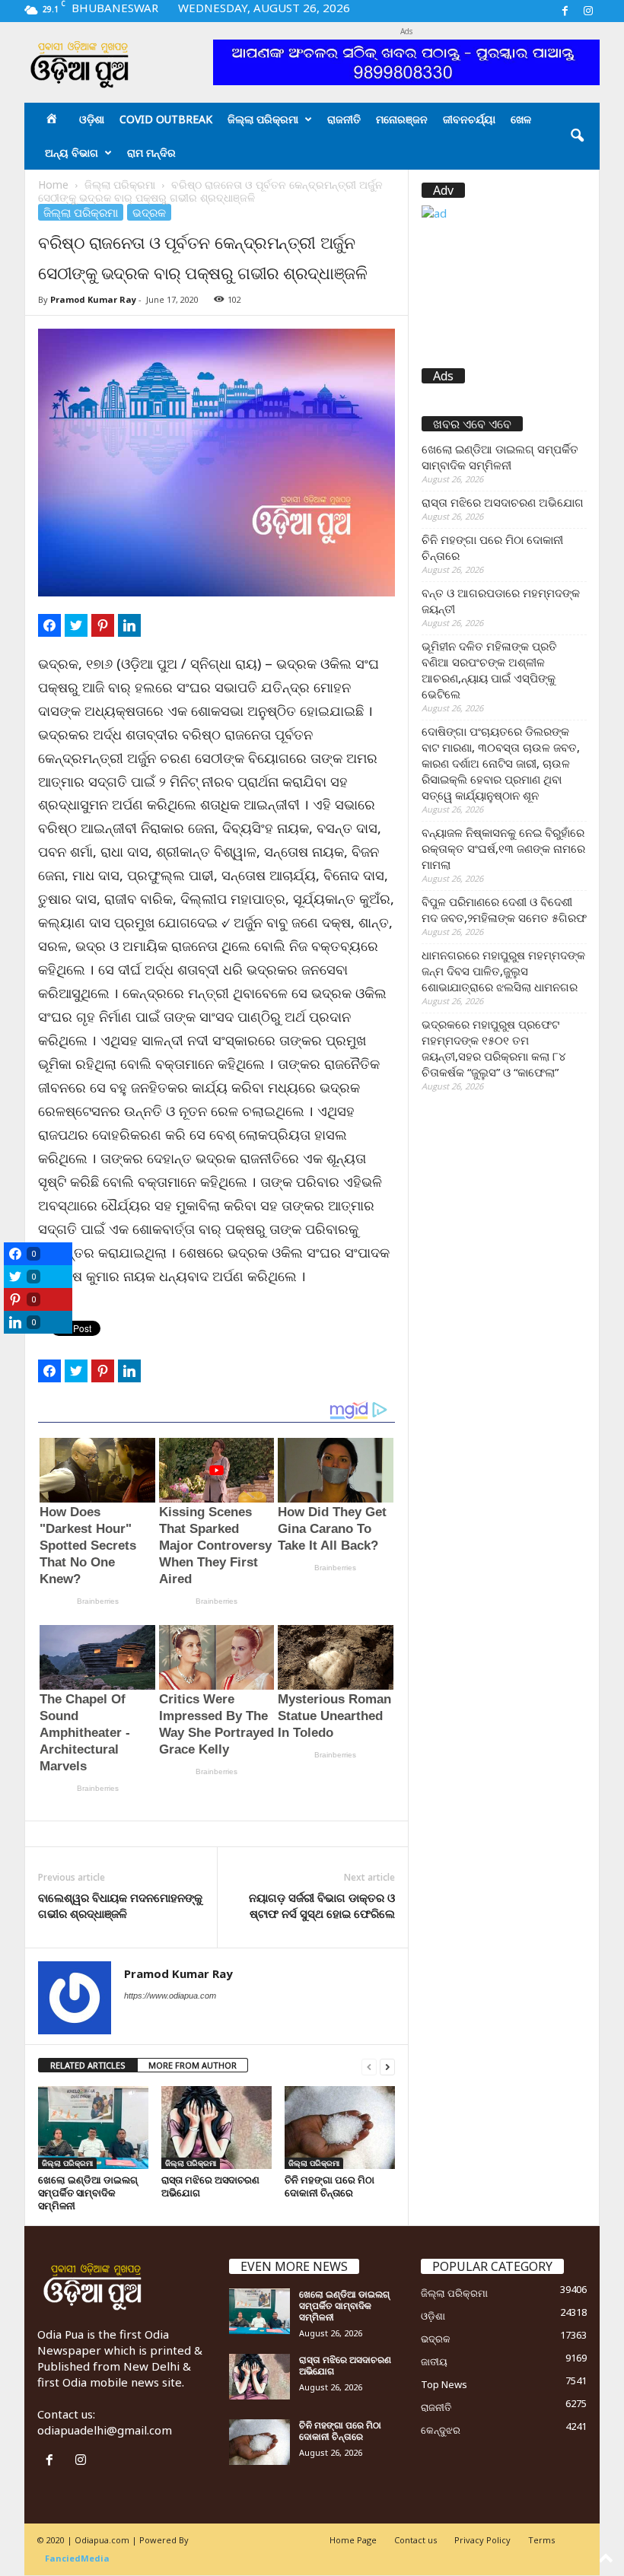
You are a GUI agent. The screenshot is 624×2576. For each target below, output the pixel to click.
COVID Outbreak (166, 119)
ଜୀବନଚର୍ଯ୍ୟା (469, 119)
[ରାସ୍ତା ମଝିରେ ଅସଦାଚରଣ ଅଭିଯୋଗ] (216, 2127)
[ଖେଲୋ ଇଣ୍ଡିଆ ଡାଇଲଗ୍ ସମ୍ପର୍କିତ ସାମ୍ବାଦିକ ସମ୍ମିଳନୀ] (93, 2127)
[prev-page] (369, 2066)
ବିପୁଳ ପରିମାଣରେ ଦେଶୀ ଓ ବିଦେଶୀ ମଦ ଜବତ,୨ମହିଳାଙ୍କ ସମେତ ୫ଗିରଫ (504, 910)
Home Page (353, 2540)
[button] (577, 136)
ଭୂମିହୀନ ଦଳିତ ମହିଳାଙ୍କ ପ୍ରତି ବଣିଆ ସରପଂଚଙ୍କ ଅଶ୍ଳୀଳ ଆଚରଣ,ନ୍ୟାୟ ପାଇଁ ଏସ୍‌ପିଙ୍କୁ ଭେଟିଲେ (489, 670)
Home (53, 184)
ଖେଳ (521, 119)
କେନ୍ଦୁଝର (441, 2430)
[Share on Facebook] (49, 625)
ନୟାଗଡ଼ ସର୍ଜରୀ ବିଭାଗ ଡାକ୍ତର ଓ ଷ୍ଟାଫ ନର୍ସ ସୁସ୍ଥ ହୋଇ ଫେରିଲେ (322, 1905)
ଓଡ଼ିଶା (92, 119)
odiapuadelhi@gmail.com (105, 2430)
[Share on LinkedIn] (129, 625)
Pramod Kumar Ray (93, 299)
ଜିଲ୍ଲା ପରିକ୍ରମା (263, 119)
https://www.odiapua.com (170, 1996)
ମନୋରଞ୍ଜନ (402, 119)
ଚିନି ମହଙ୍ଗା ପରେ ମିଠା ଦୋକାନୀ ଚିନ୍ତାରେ (330, 2186)
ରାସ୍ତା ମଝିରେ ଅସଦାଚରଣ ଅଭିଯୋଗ (210, 2186)
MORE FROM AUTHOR (193, 2065)
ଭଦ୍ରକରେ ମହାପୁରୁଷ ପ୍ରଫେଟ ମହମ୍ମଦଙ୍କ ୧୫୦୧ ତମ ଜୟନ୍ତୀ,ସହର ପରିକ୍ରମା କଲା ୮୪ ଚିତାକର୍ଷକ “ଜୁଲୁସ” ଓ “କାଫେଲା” (494, 1048)
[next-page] (387, 2066)
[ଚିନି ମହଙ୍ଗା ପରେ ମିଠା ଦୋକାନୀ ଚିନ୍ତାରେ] (340, 2127)
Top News (444, 2384)
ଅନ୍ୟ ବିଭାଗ (72, 153)
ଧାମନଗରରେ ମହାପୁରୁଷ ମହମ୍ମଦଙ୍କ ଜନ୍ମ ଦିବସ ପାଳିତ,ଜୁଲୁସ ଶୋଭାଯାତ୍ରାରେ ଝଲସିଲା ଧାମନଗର (503, 971)
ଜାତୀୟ (434, 2361)
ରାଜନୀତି (344, 119)
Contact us (415, 2540)
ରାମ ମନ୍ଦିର (151, 153)
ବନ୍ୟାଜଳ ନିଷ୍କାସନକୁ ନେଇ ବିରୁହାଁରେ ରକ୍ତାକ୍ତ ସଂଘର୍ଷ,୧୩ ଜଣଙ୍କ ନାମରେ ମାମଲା (503, 848)
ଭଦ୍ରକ (149, 212)
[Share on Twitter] (76, 625)
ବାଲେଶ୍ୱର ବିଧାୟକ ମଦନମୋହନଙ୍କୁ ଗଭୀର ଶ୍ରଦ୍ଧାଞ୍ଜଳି (120, 1905)
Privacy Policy (482, 2540)
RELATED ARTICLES (88, 2065)
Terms (541, 2540)
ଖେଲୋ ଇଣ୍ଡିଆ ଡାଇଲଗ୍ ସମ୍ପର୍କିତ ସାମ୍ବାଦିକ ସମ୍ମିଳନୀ (88, 2193)
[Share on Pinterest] (103, 625)
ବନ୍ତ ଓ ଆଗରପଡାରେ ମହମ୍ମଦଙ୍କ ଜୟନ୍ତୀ (501, 601)
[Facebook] (565, 11)
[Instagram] (588, 11)
